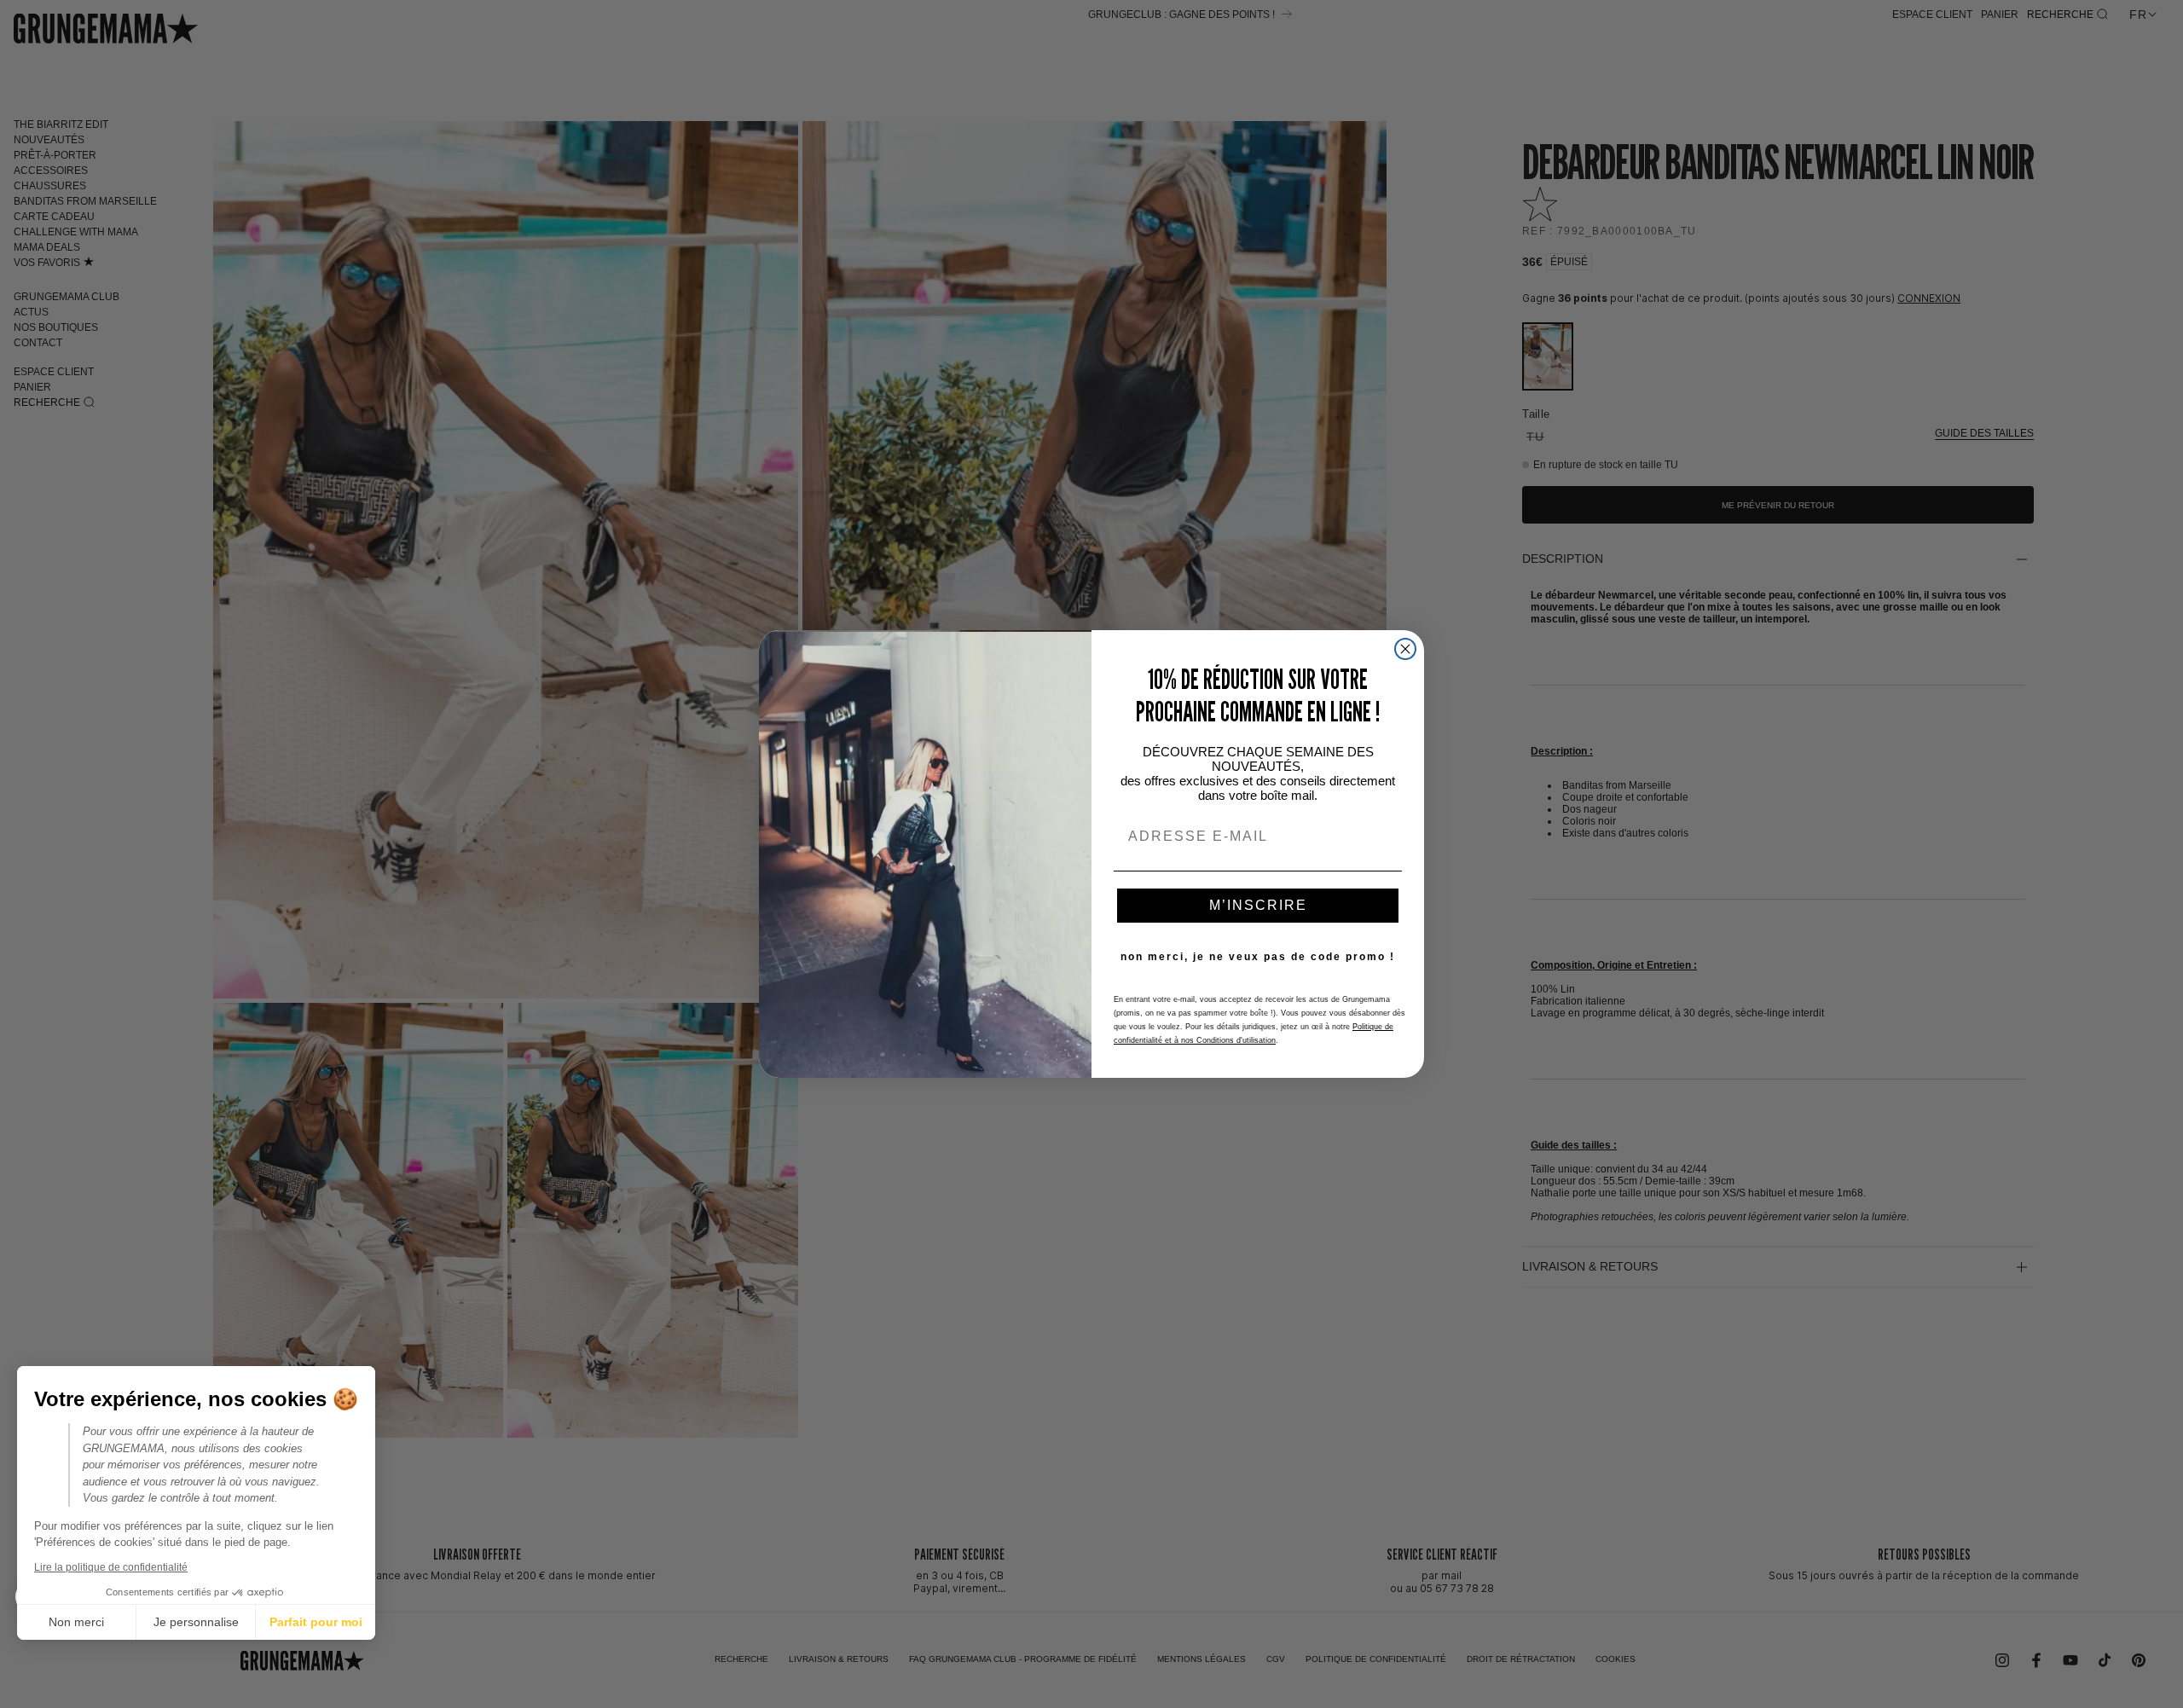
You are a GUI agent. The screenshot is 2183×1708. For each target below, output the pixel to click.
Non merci (76, 1622)
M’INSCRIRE (1258, 905)
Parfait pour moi (316, 1622)
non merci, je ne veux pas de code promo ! (1258, 957)
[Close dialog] (1405, 649)
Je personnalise (196, 1622)
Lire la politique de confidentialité (111, 1567)
